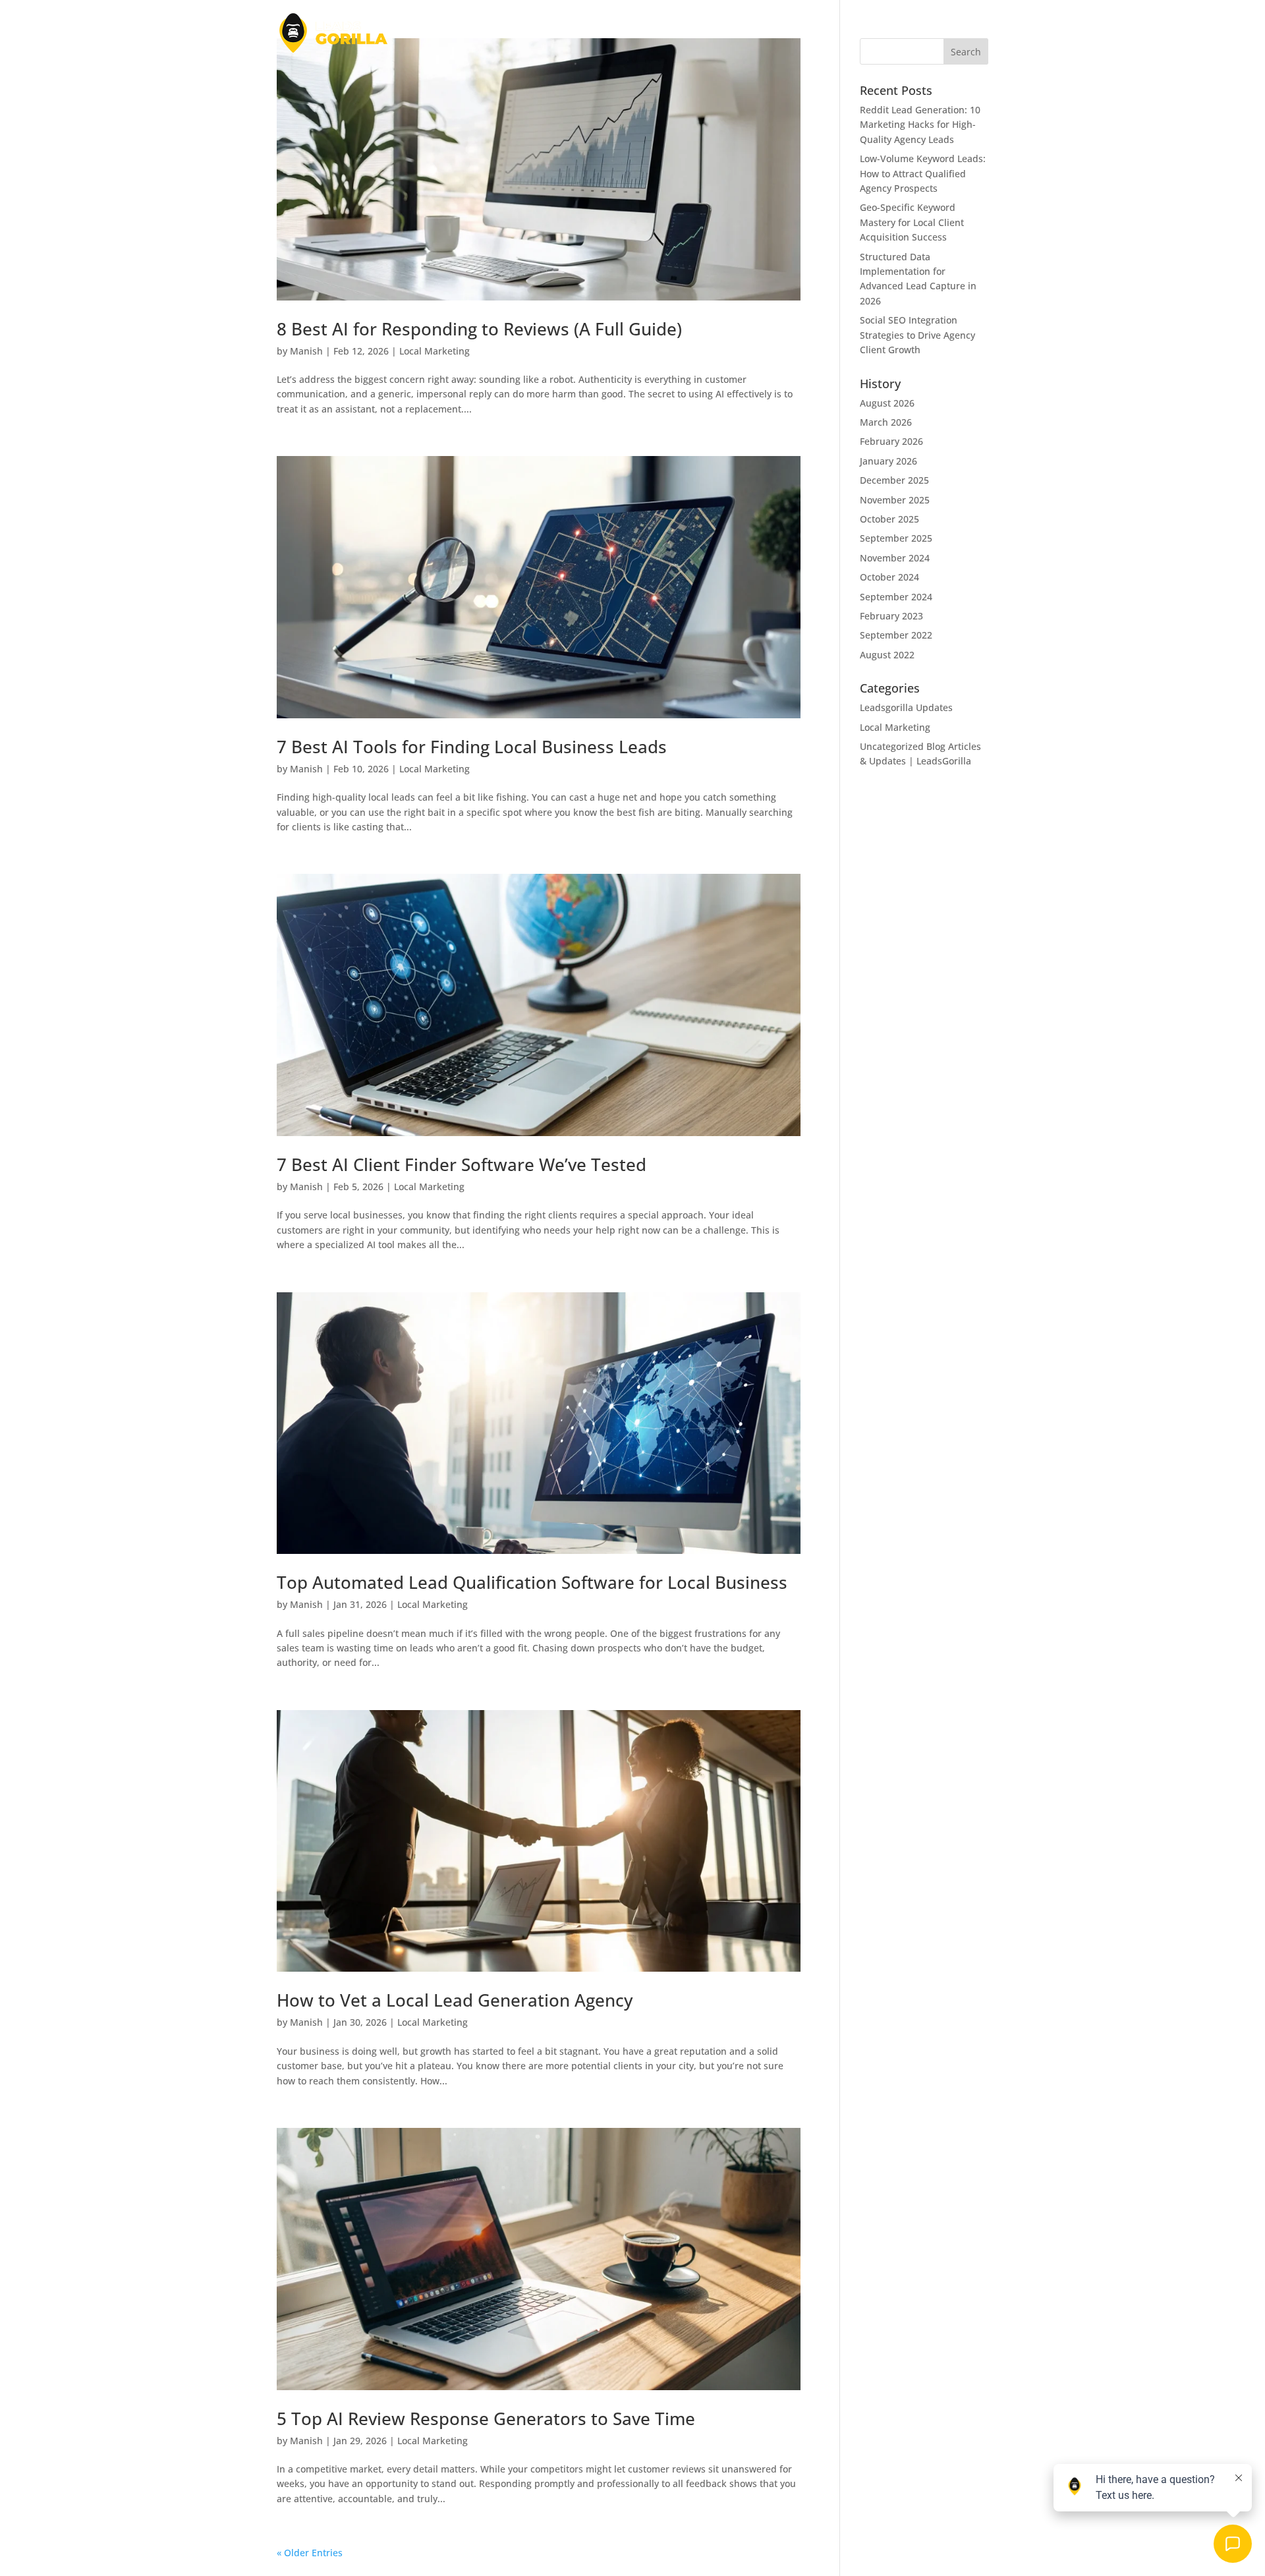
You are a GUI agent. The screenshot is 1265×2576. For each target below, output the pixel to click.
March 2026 (886, 422)
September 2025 (896, 538)
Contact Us (963, 34)
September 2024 (896, 597)
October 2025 (889, 519)
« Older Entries (310, 2553)
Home (732, 34)
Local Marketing (435, 351)
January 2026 (888, 461)
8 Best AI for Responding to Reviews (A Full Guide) (479, 329)
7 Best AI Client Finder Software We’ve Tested (462, 1164)
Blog (771, 34)
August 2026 (887, 403)
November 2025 (895, 500)
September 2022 (896, 635)
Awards (865, 34)
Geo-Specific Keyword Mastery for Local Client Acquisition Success (912, 222)
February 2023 (891, 616)
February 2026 (891, 441)
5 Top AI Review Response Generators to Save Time (486, 2419)
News (808, 34)
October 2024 (889, 577)
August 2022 (887, 655)
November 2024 (895, 558)
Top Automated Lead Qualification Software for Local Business (532, 1582)
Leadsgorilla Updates (906, 707)
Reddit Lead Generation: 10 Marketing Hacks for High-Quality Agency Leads (920, 125)
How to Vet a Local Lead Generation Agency (455, 2000)
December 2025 (894, 480)
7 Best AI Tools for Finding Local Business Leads (472, 747)
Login (910, 34)
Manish (306, 351)
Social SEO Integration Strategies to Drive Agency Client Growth (917, 335)
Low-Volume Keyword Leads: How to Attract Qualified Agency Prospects (923, 173)
